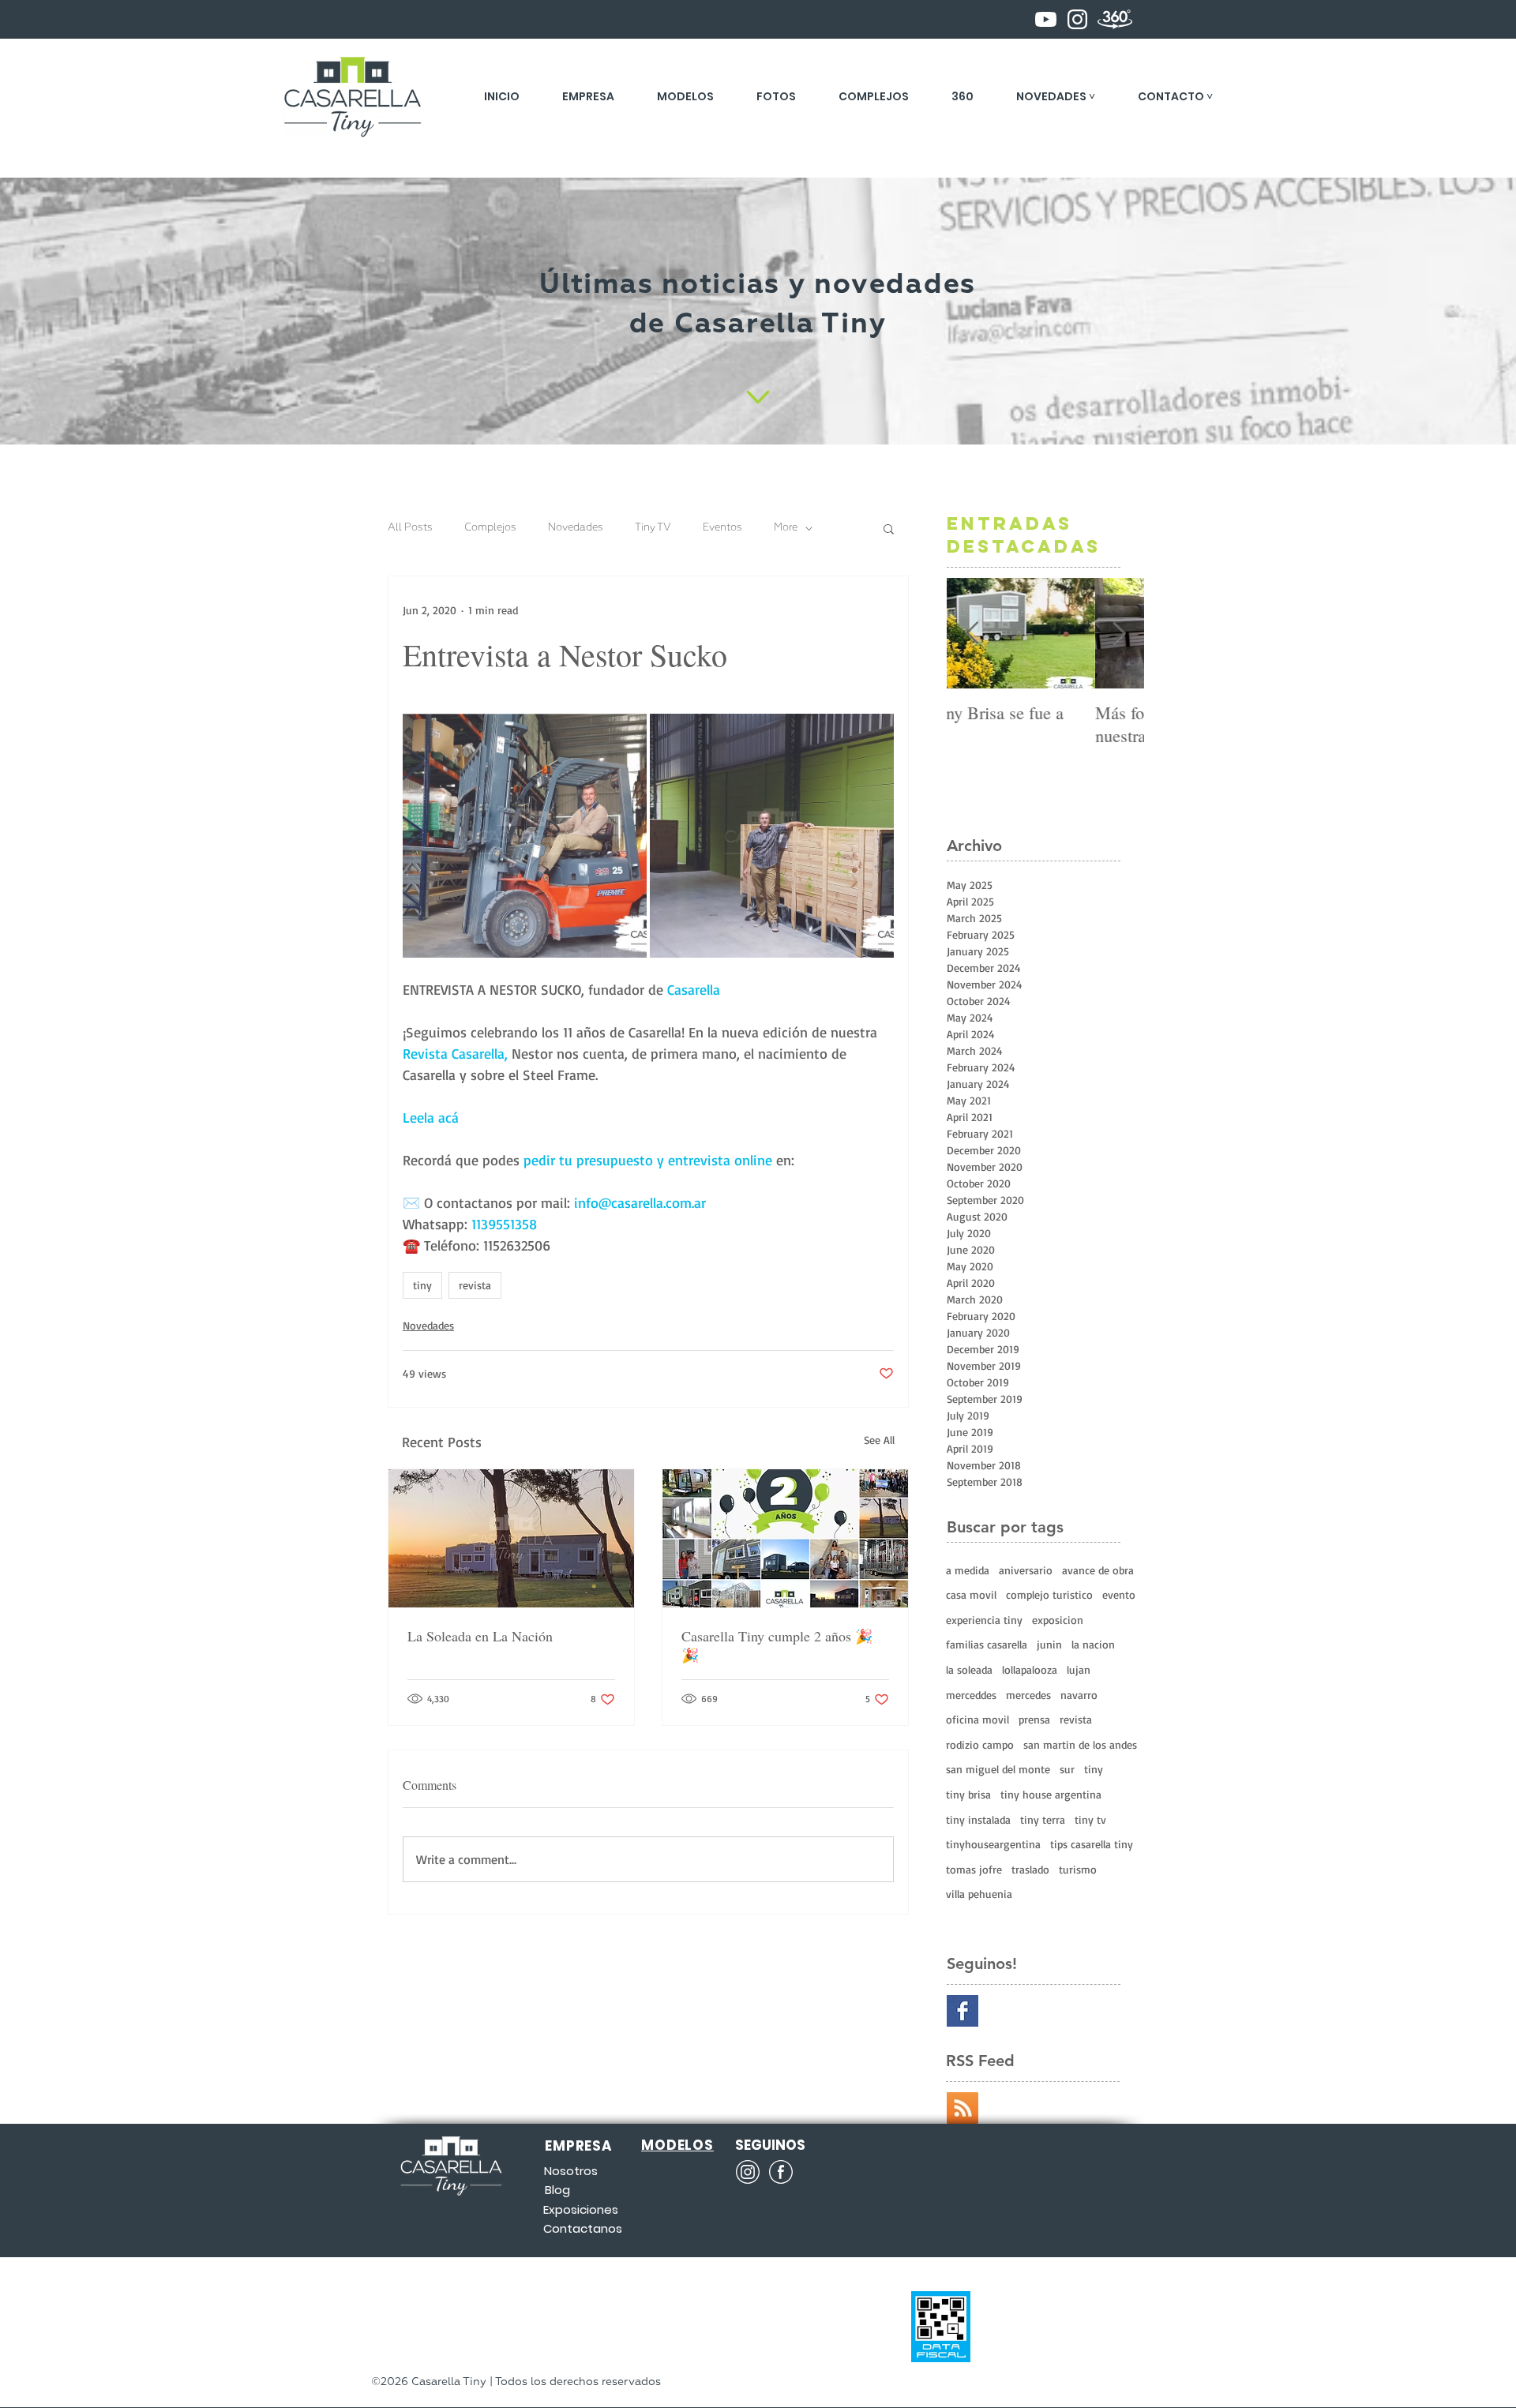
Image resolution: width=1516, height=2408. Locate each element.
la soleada (969, 1669)
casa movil (971, 1594)
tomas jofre (974, 1869)
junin (1049, 1644)
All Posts (410, 528)
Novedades (576, 528)
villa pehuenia (979, 1894)
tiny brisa (968, 1794)
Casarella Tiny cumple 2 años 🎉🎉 (777, 1645)
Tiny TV (653, 528)
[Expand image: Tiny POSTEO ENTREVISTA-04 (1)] (772, 836)
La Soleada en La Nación (480, 1636)
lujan (1079, 1669)
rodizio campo (980, 1744)
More (786, 528)
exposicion (1058, 1620)
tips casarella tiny (1092, 1844)
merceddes (971, 1695)
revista (475, 1285)
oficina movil (978, 1719)
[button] (1056, 96)
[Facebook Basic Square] (963, 2011)
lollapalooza (1030, 1669)
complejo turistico (1049, 1594)
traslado (1030, 1869)
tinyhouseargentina (993, 1844)
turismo (1078, 1869)
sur (1067, 1769)
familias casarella (987, 1644)
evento (1119, 1594)
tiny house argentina (1051, 1794)
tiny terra (1043, 1819)
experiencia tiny (984, 1620)
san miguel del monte (998, 1769)
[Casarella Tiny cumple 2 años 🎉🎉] (785, 1538)
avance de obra (1098, 1570)
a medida (968, 1570)
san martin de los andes (1080, 1744)
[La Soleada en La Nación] (511, 1538)
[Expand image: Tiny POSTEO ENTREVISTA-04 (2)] (525, 836)
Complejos (490, 528)
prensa (1034, 1719)
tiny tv (1090, 1819)
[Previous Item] (972, 634)
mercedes (1028, 1695)
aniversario (1026, 1570)
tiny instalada (978, 1819)
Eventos (722, 528)
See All (879, 1440)
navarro (1079, 1695)
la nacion (1093, 1644)
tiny (422, 1285)
